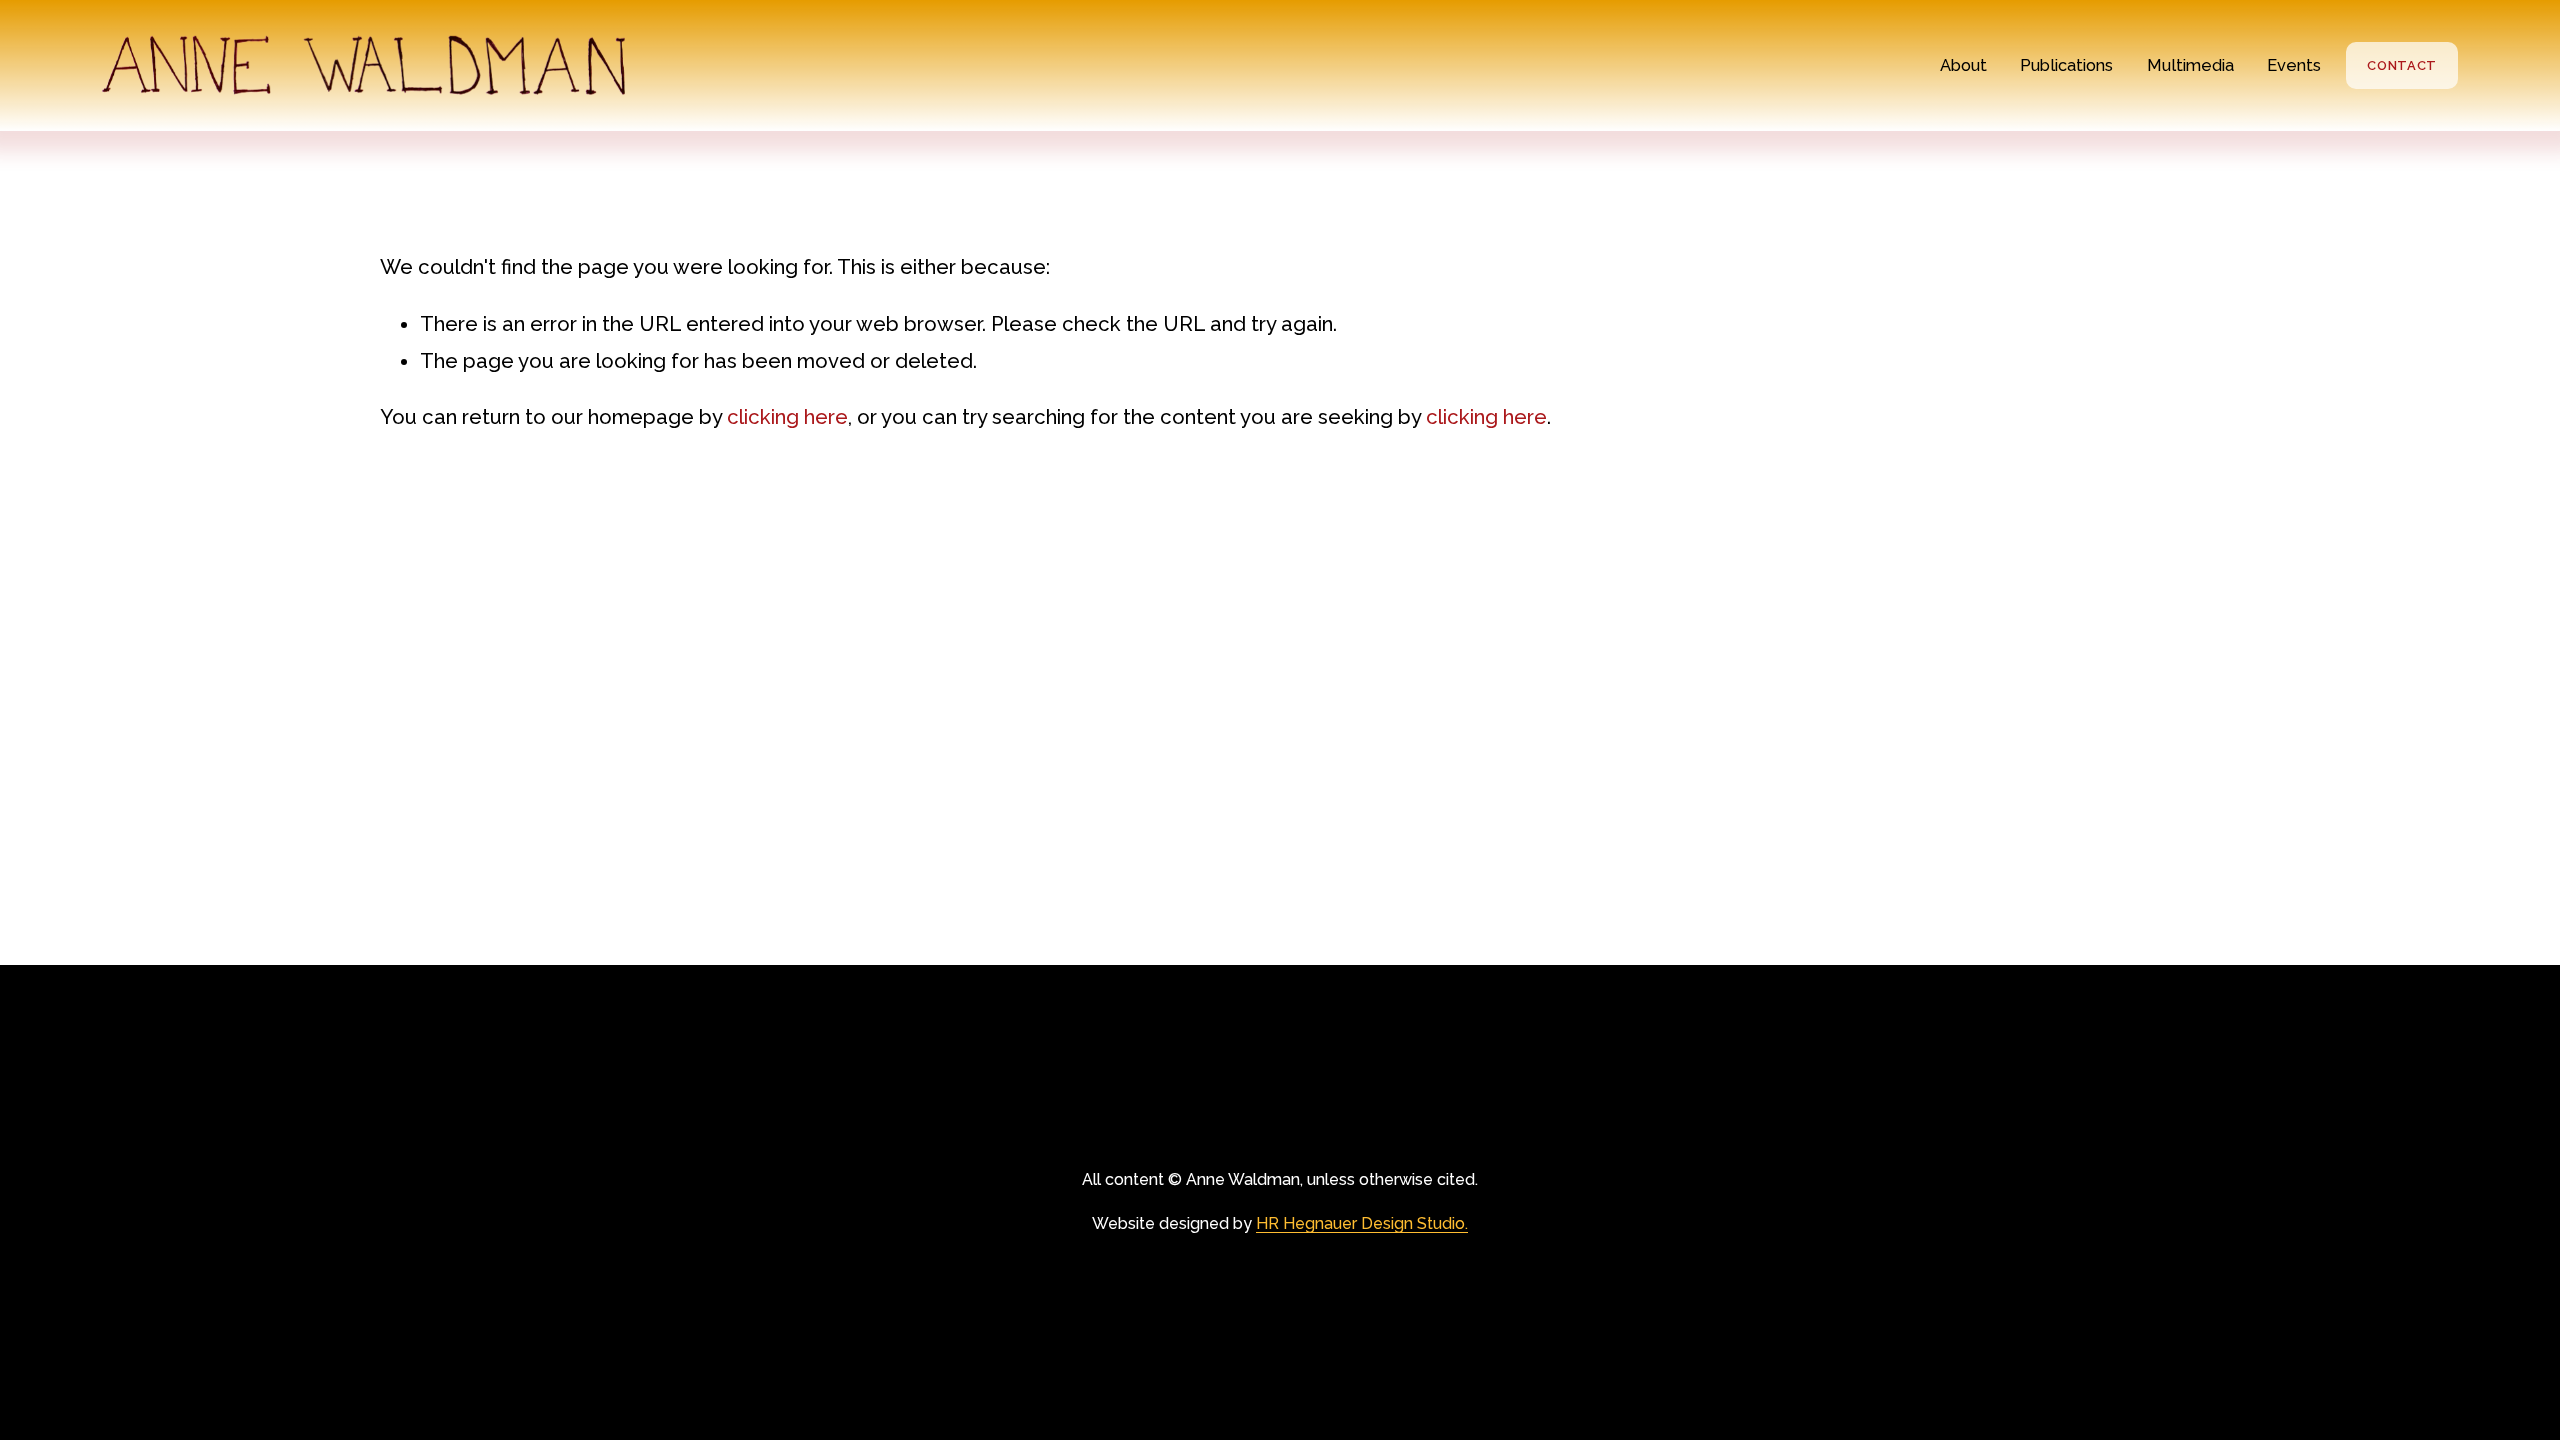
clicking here (787, 417)
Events (2294, 65)
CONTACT (2402, 65)
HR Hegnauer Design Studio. (1362, 1223)
